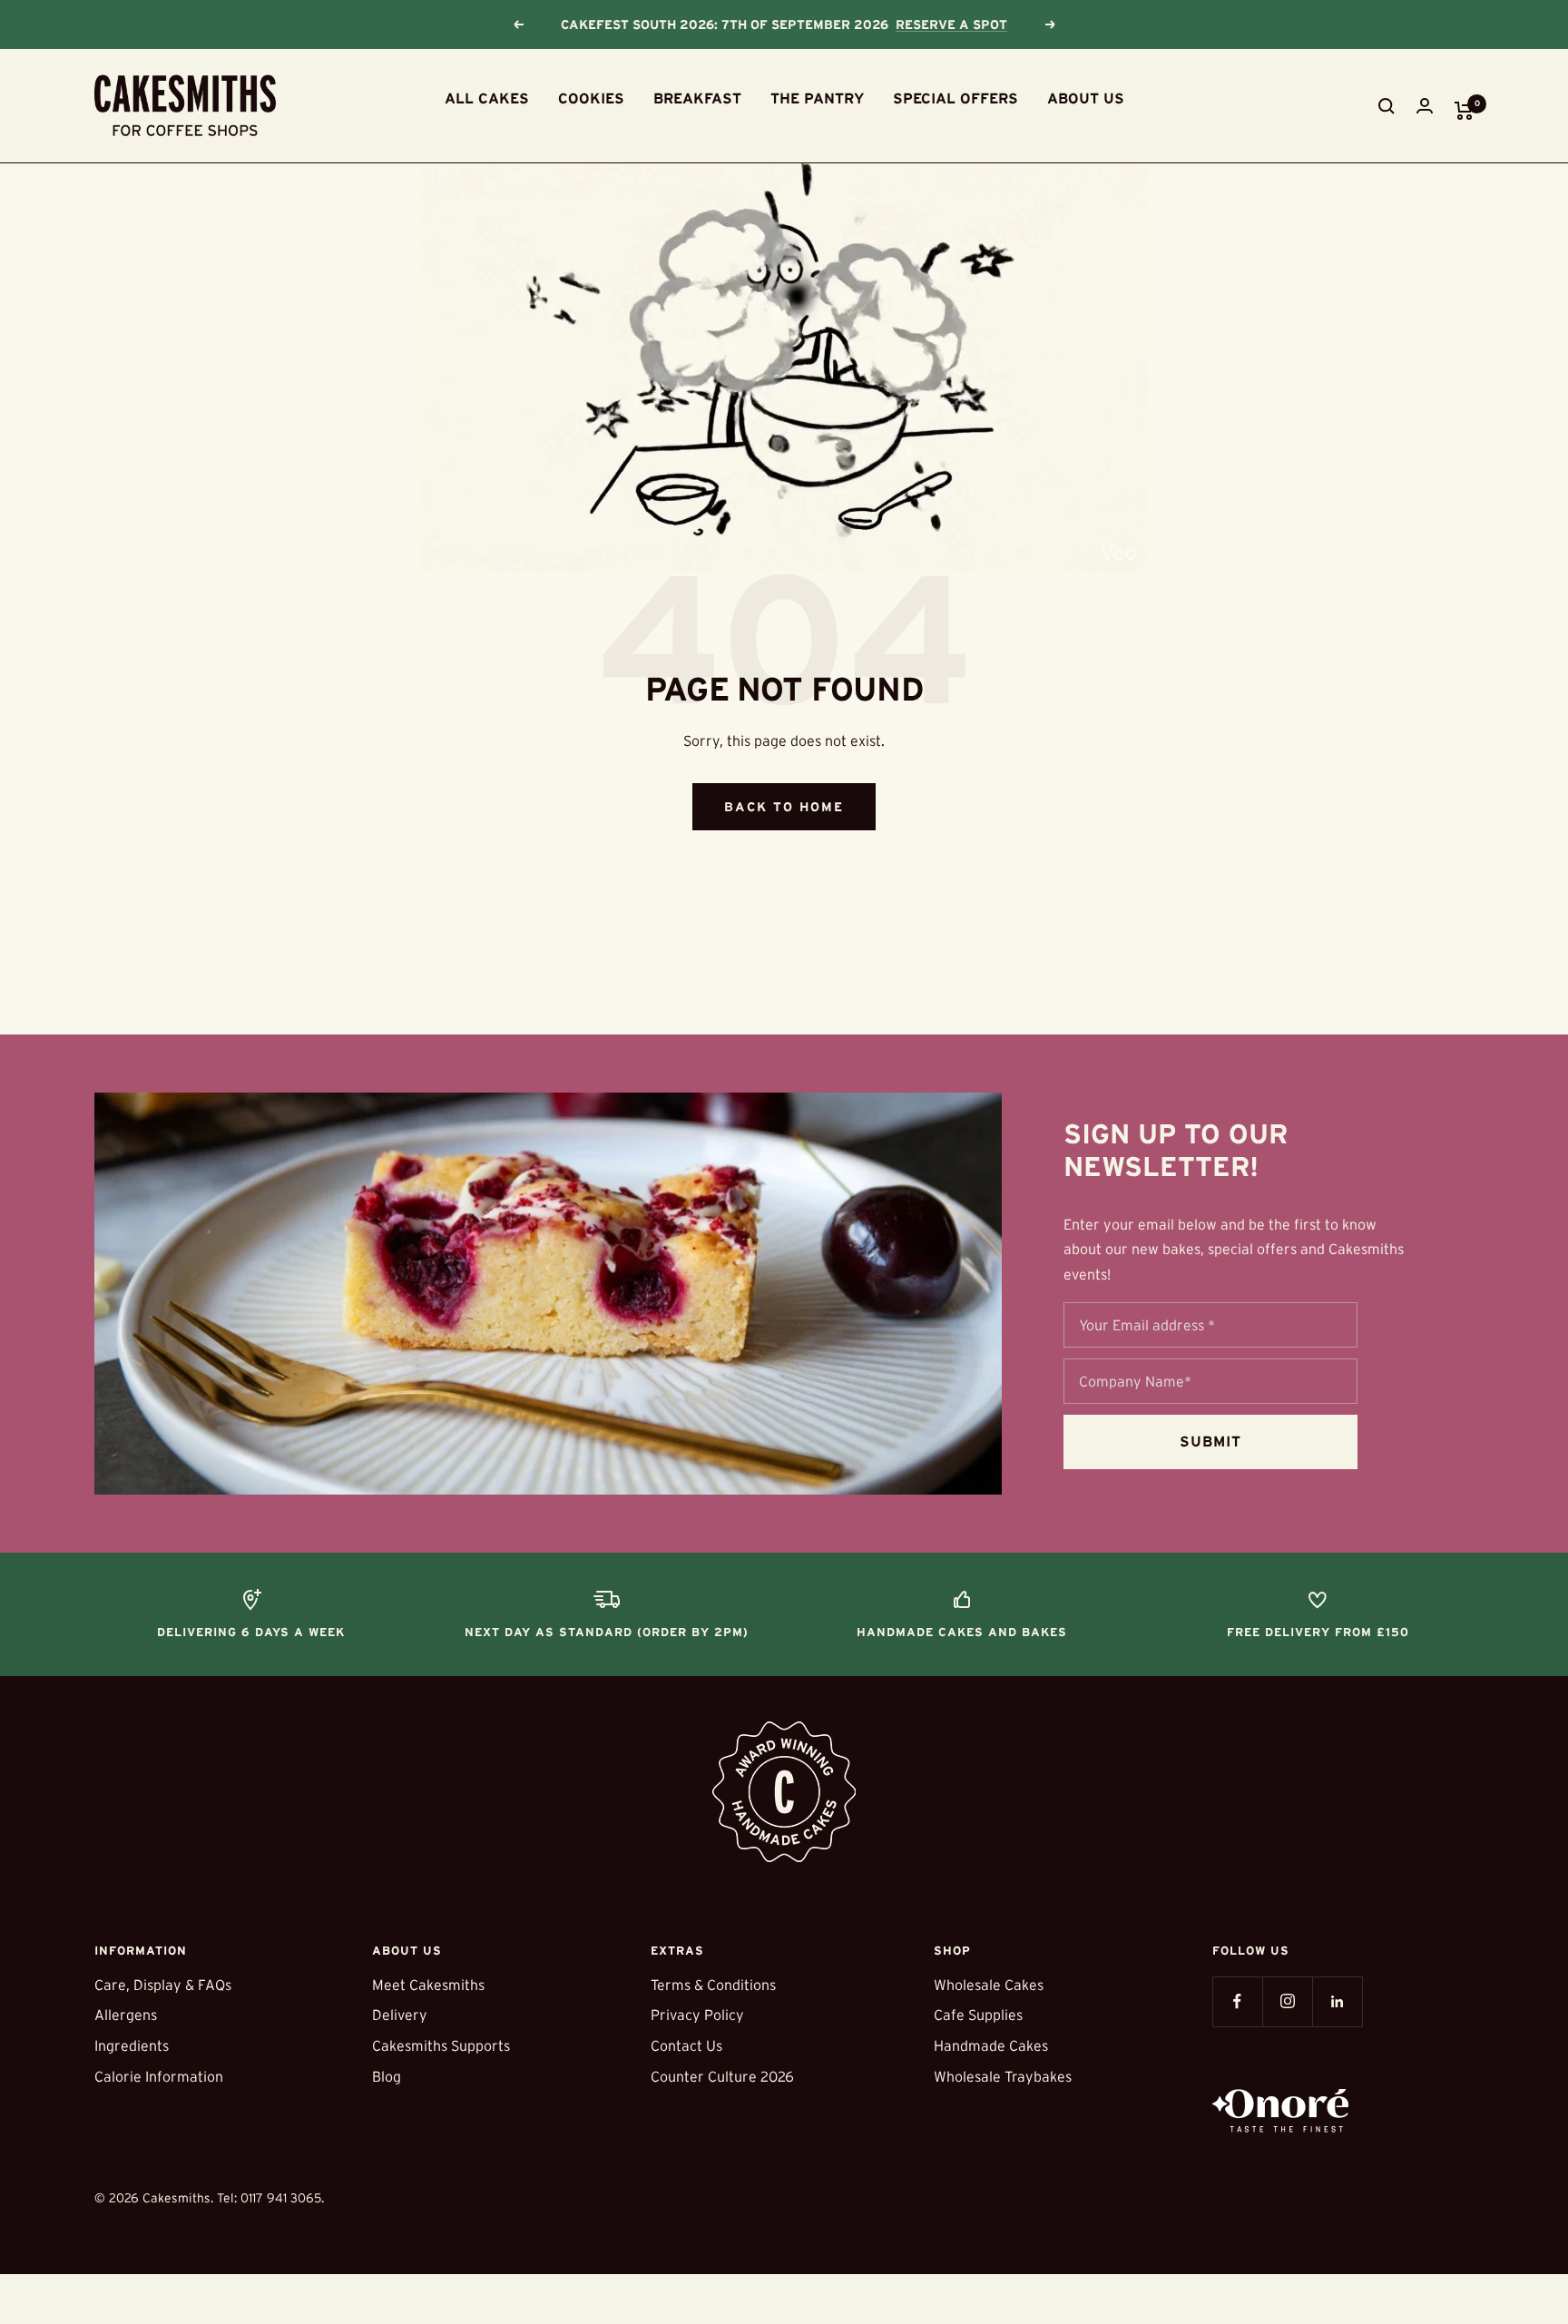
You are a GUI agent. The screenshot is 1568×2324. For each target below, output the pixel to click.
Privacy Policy (697, 2015)
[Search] (1387, 106)
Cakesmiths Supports (441, 2045)
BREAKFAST (697, 98)
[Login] (1425, 106)
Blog (387, 2076)
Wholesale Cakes (989, 1985)
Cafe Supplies (978, 2015)
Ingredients (132, 2045)
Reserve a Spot (951, 25)
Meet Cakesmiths (428, 1985)
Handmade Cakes (991, 2045)
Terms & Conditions (713, 1985)
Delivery (400, 2015)
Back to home (784, 807)
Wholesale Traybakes (1003, 2076)
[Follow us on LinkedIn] (1337, 2001)
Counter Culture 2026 (722, 2076)
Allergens (126, 2015)
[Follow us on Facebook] (1237, 2001)
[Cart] (1464, 111)
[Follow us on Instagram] (1287, 2001)
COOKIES (591, 98)
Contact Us (686, 2045)
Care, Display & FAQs (163, 1985)
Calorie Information (159, 2076)
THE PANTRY (817, 98)
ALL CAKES (487, 98)
